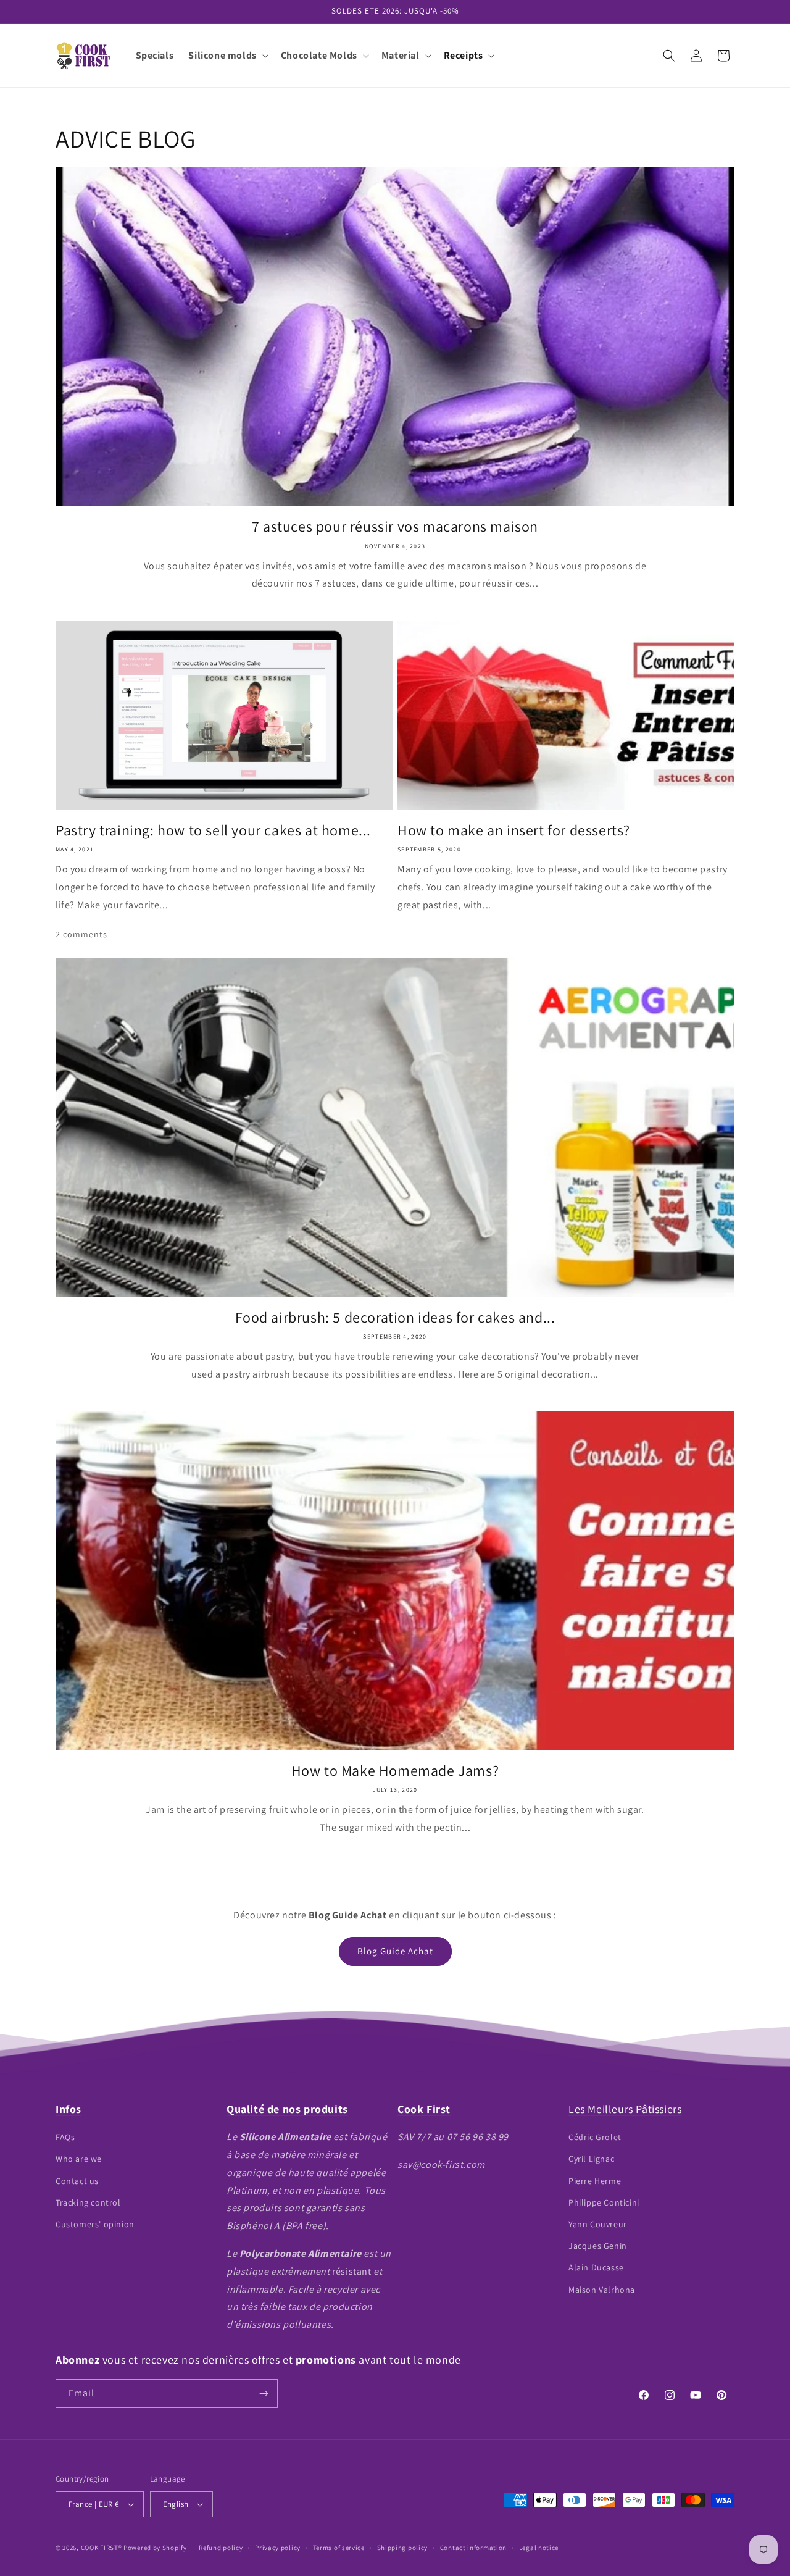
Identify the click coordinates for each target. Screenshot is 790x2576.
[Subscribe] (264, 2394)
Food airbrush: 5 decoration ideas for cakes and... (395, 1317)
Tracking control (88, 2202)
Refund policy (221, 2548)
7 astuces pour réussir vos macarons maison (395, 526)
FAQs (65, 2137)
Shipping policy (403, 2548)
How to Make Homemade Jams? (395, 1771)
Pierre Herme (595, 2181)
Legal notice (539, 2548)
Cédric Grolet (595, 2137)
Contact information (473, 2548)
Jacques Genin (598, 2246)
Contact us (77, 2181)
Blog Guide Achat (395, 1951)
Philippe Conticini (604, 2202)
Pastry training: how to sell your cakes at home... (213, 830)
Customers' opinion (95, 2224)
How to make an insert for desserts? (514, 830)
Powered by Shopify (155, 2548)
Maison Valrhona (602, 2290)
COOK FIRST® (102, 2548)
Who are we (79, 2159)
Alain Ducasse (596, 2267)
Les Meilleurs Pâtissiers (625, 2109)
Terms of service (339, 2548)
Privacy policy (278, 2548)
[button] (227, 56)
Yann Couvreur (598, 2224)
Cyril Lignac (591, 2159)
